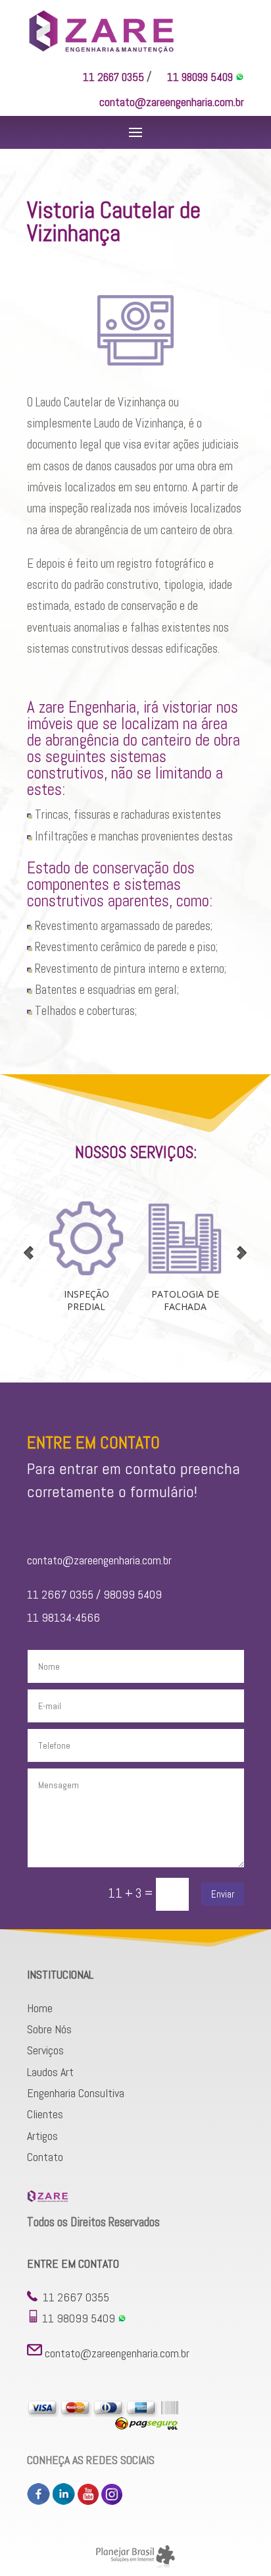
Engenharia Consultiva (76, 2093)
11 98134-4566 (63, 1617)
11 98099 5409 (201, 77)
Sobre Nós (49, 2029)
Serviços (45, 2050)
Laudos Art (50, 2072)
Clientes (45, 2114)
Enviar (223, 1894)
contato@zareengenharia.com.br (172, 102)
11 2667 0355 (113, 77)
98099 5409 (134, 1594)
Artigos (42, 2136)
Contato (45, 2157)
